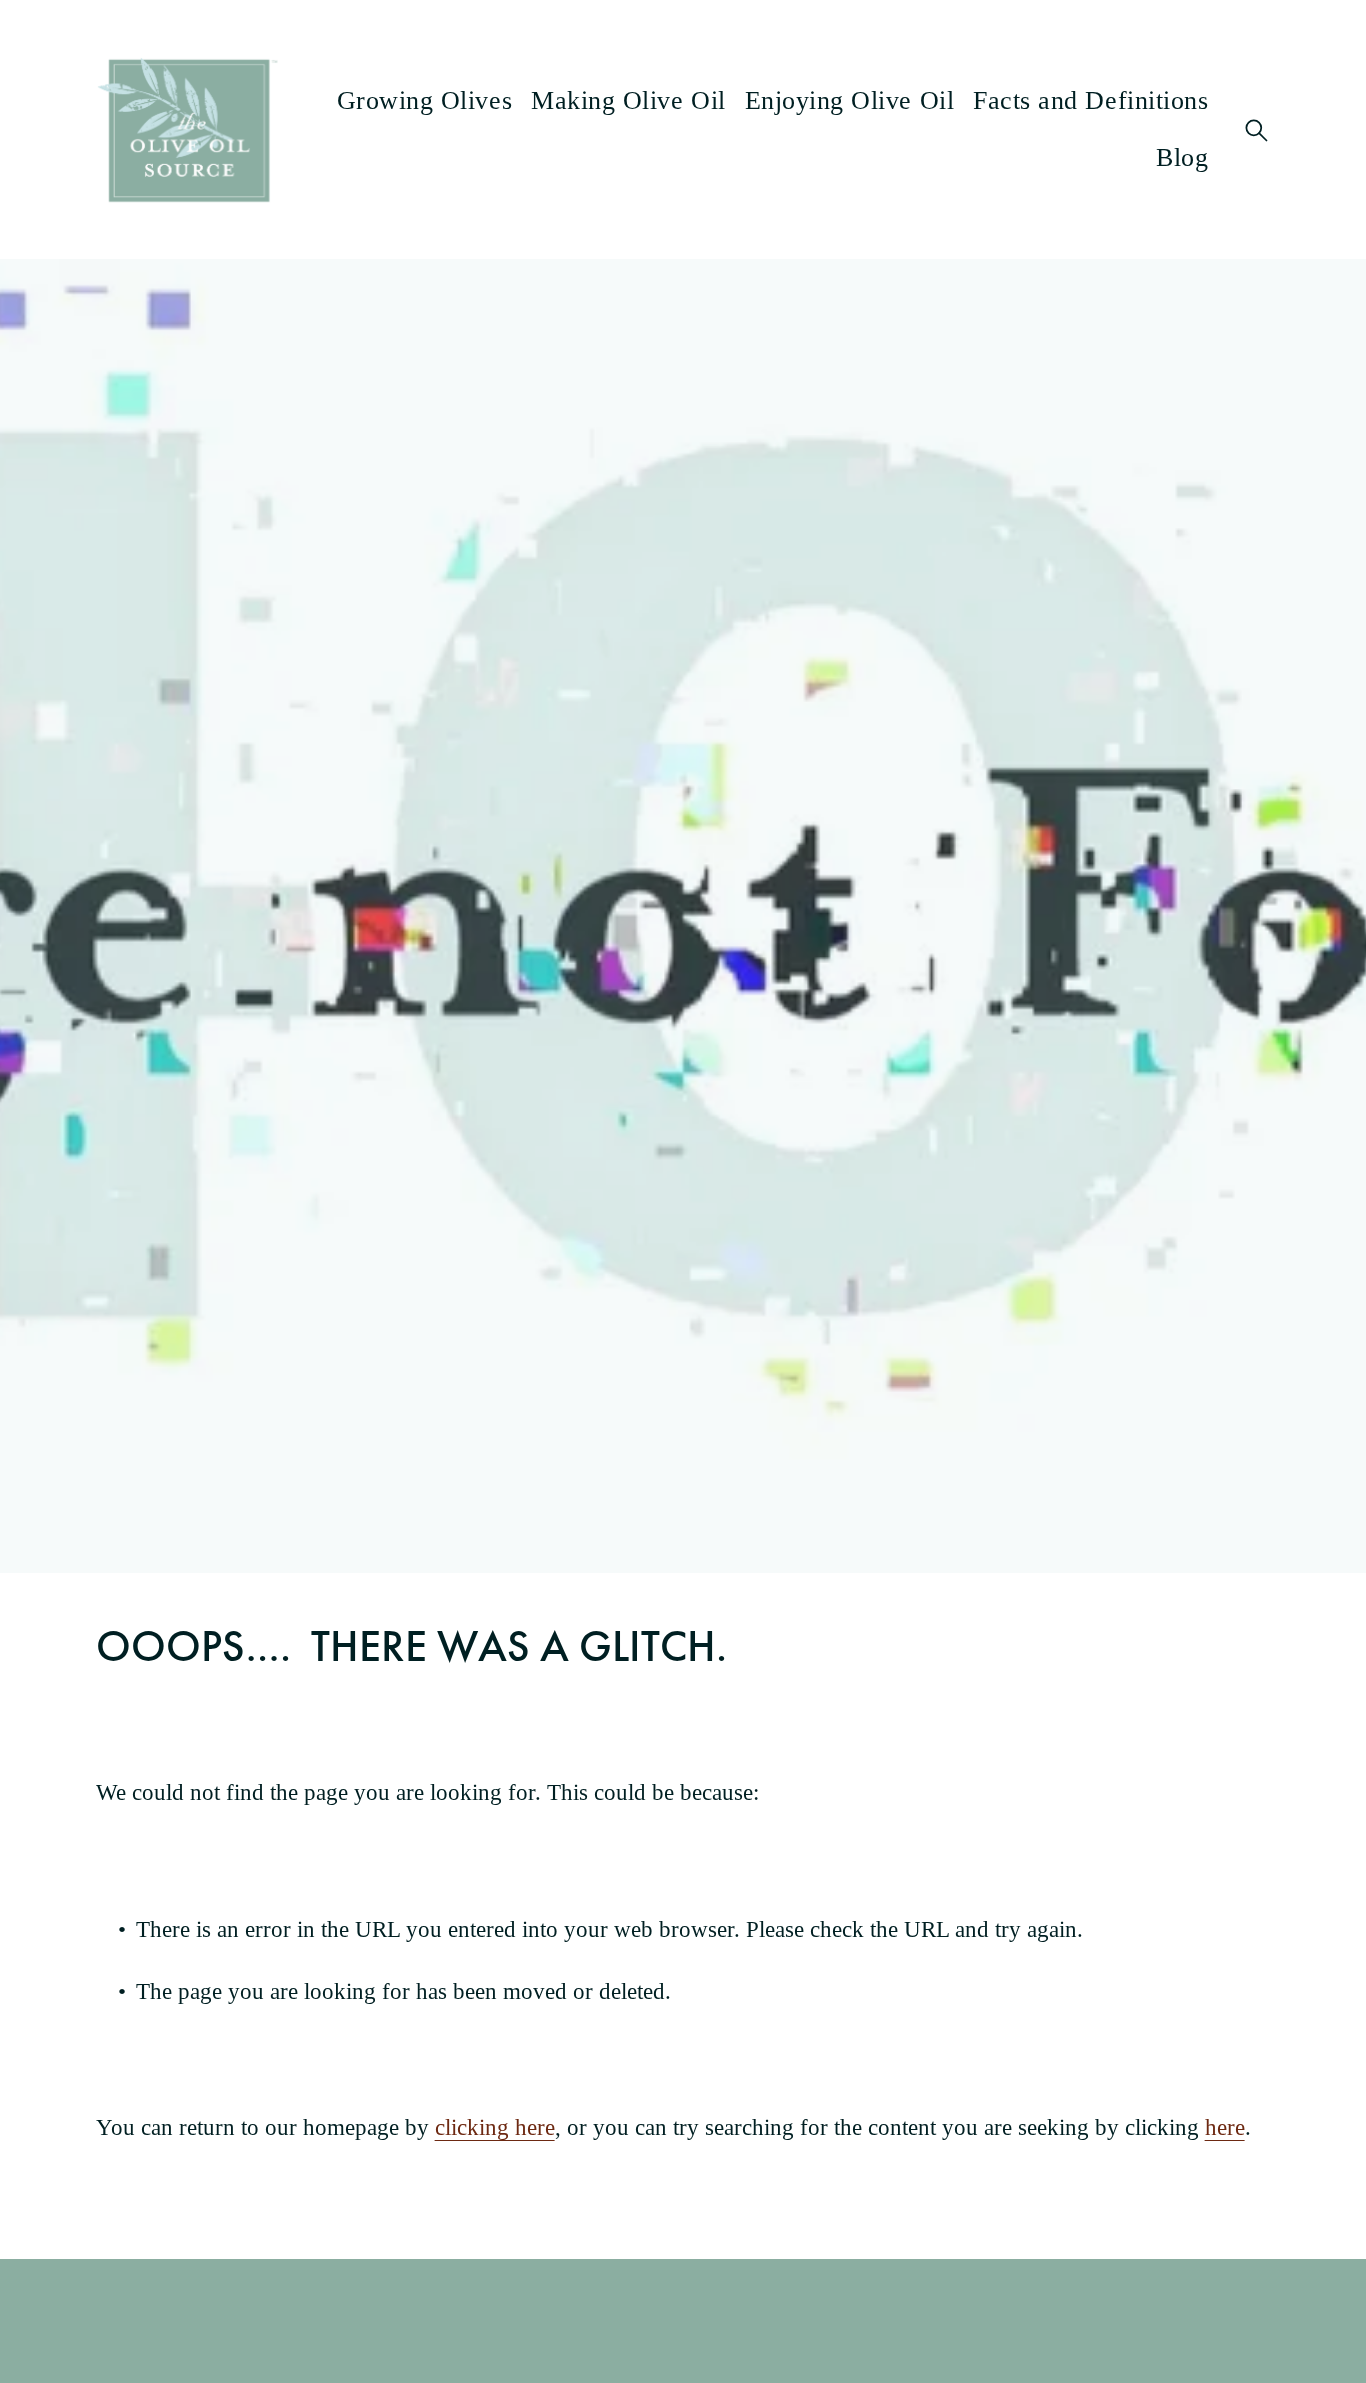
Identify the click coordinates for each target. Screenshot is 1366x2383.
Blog (1182, 157)
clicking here (495, 2127)
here (1225, 2127)
